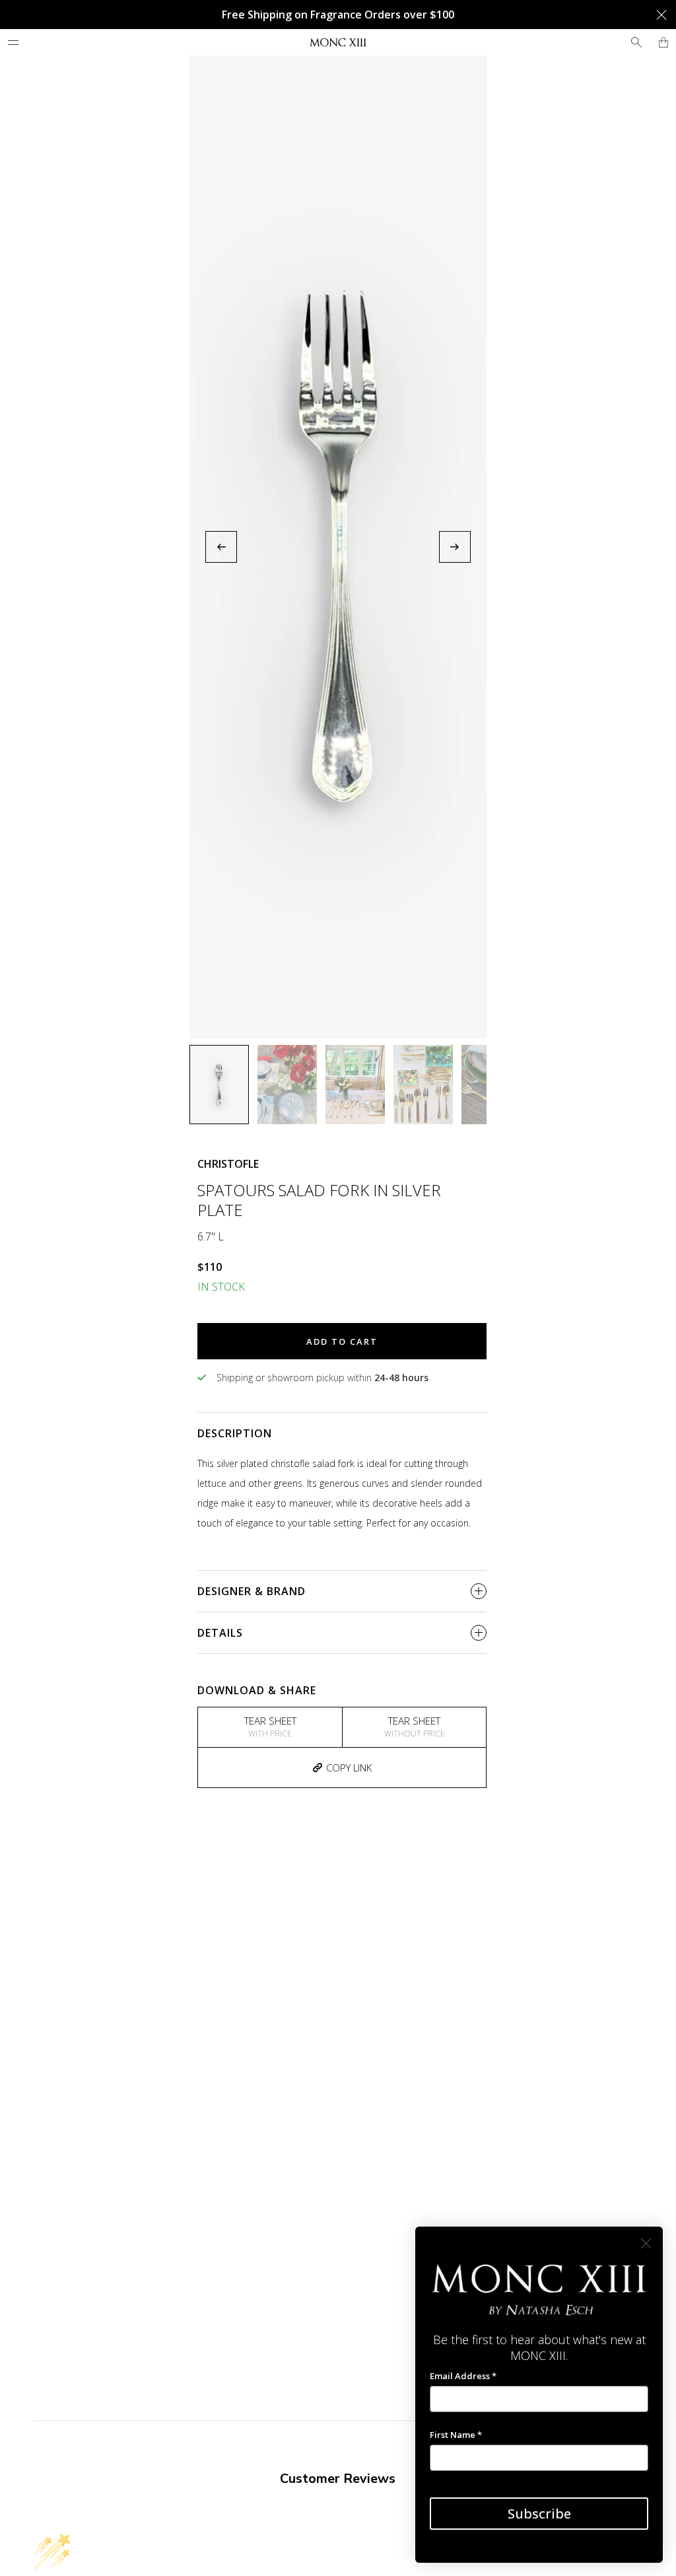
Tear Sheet (270, 1727)
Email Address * (463, 2376)
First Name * (456, 2435)
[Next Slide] (455, 547)
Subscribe (539, 2514)
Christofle (228, 1164)
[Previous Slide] (221, 547)
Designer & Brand (252, 1591)
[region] (338, 547)
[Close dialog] (646, 2243)
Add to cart (342, 1342)
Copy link (349, 1768)
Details (220, 1633)
